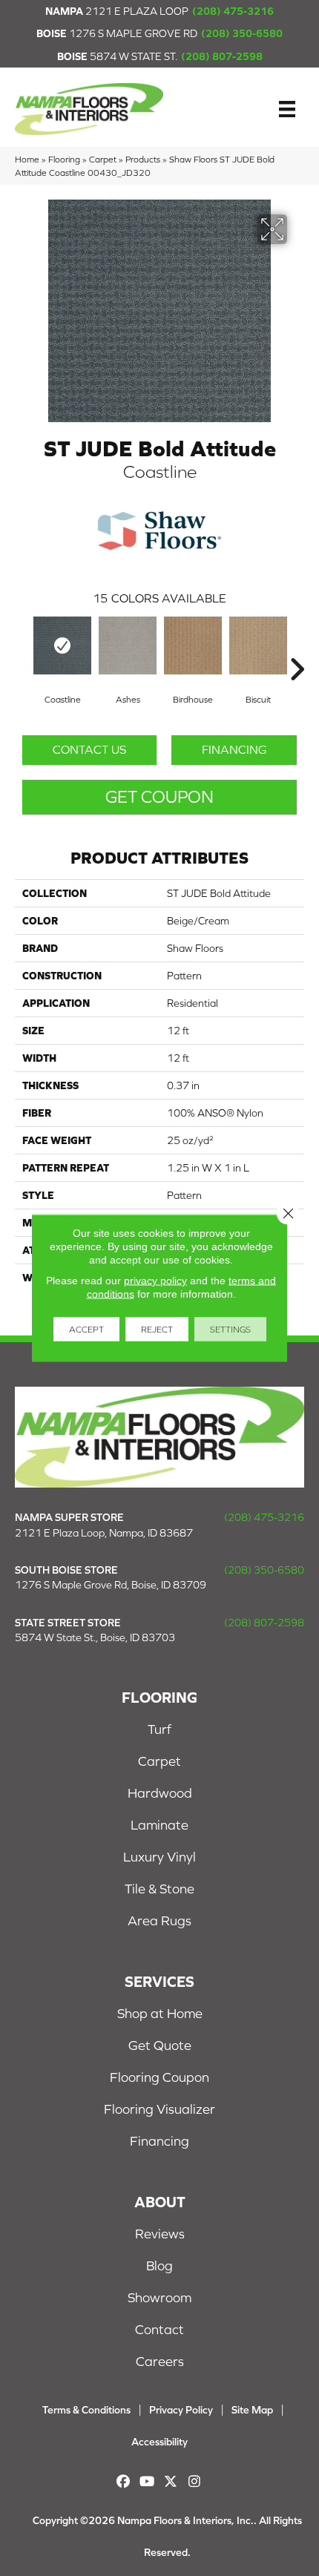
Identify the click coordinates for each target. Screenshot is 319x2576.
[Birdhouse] (193, 645)
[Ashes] (128, 645)
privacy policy (155, 1281)
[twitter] (171, 2481)
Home (27, 159)
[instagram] (195, 2481)
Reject (157, 1330)
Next (297, 647)
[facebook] (124, 2481)
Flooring (64, 159)
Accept (86, 1330)
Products (143, 159)
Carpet (103, 159)
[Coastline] (62, 645)
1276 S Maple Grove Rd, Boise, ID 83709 (111, 1585)
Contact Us (89, 749)
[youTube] (147, 2481)
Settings (230, 1330)
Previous (22, 647)
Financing (234, 749)
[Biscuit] (258, 645)
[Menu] (287, 109)
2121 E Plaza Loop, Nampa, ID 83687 (104, 1533)
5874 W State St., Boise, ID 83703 (95, 1637)
